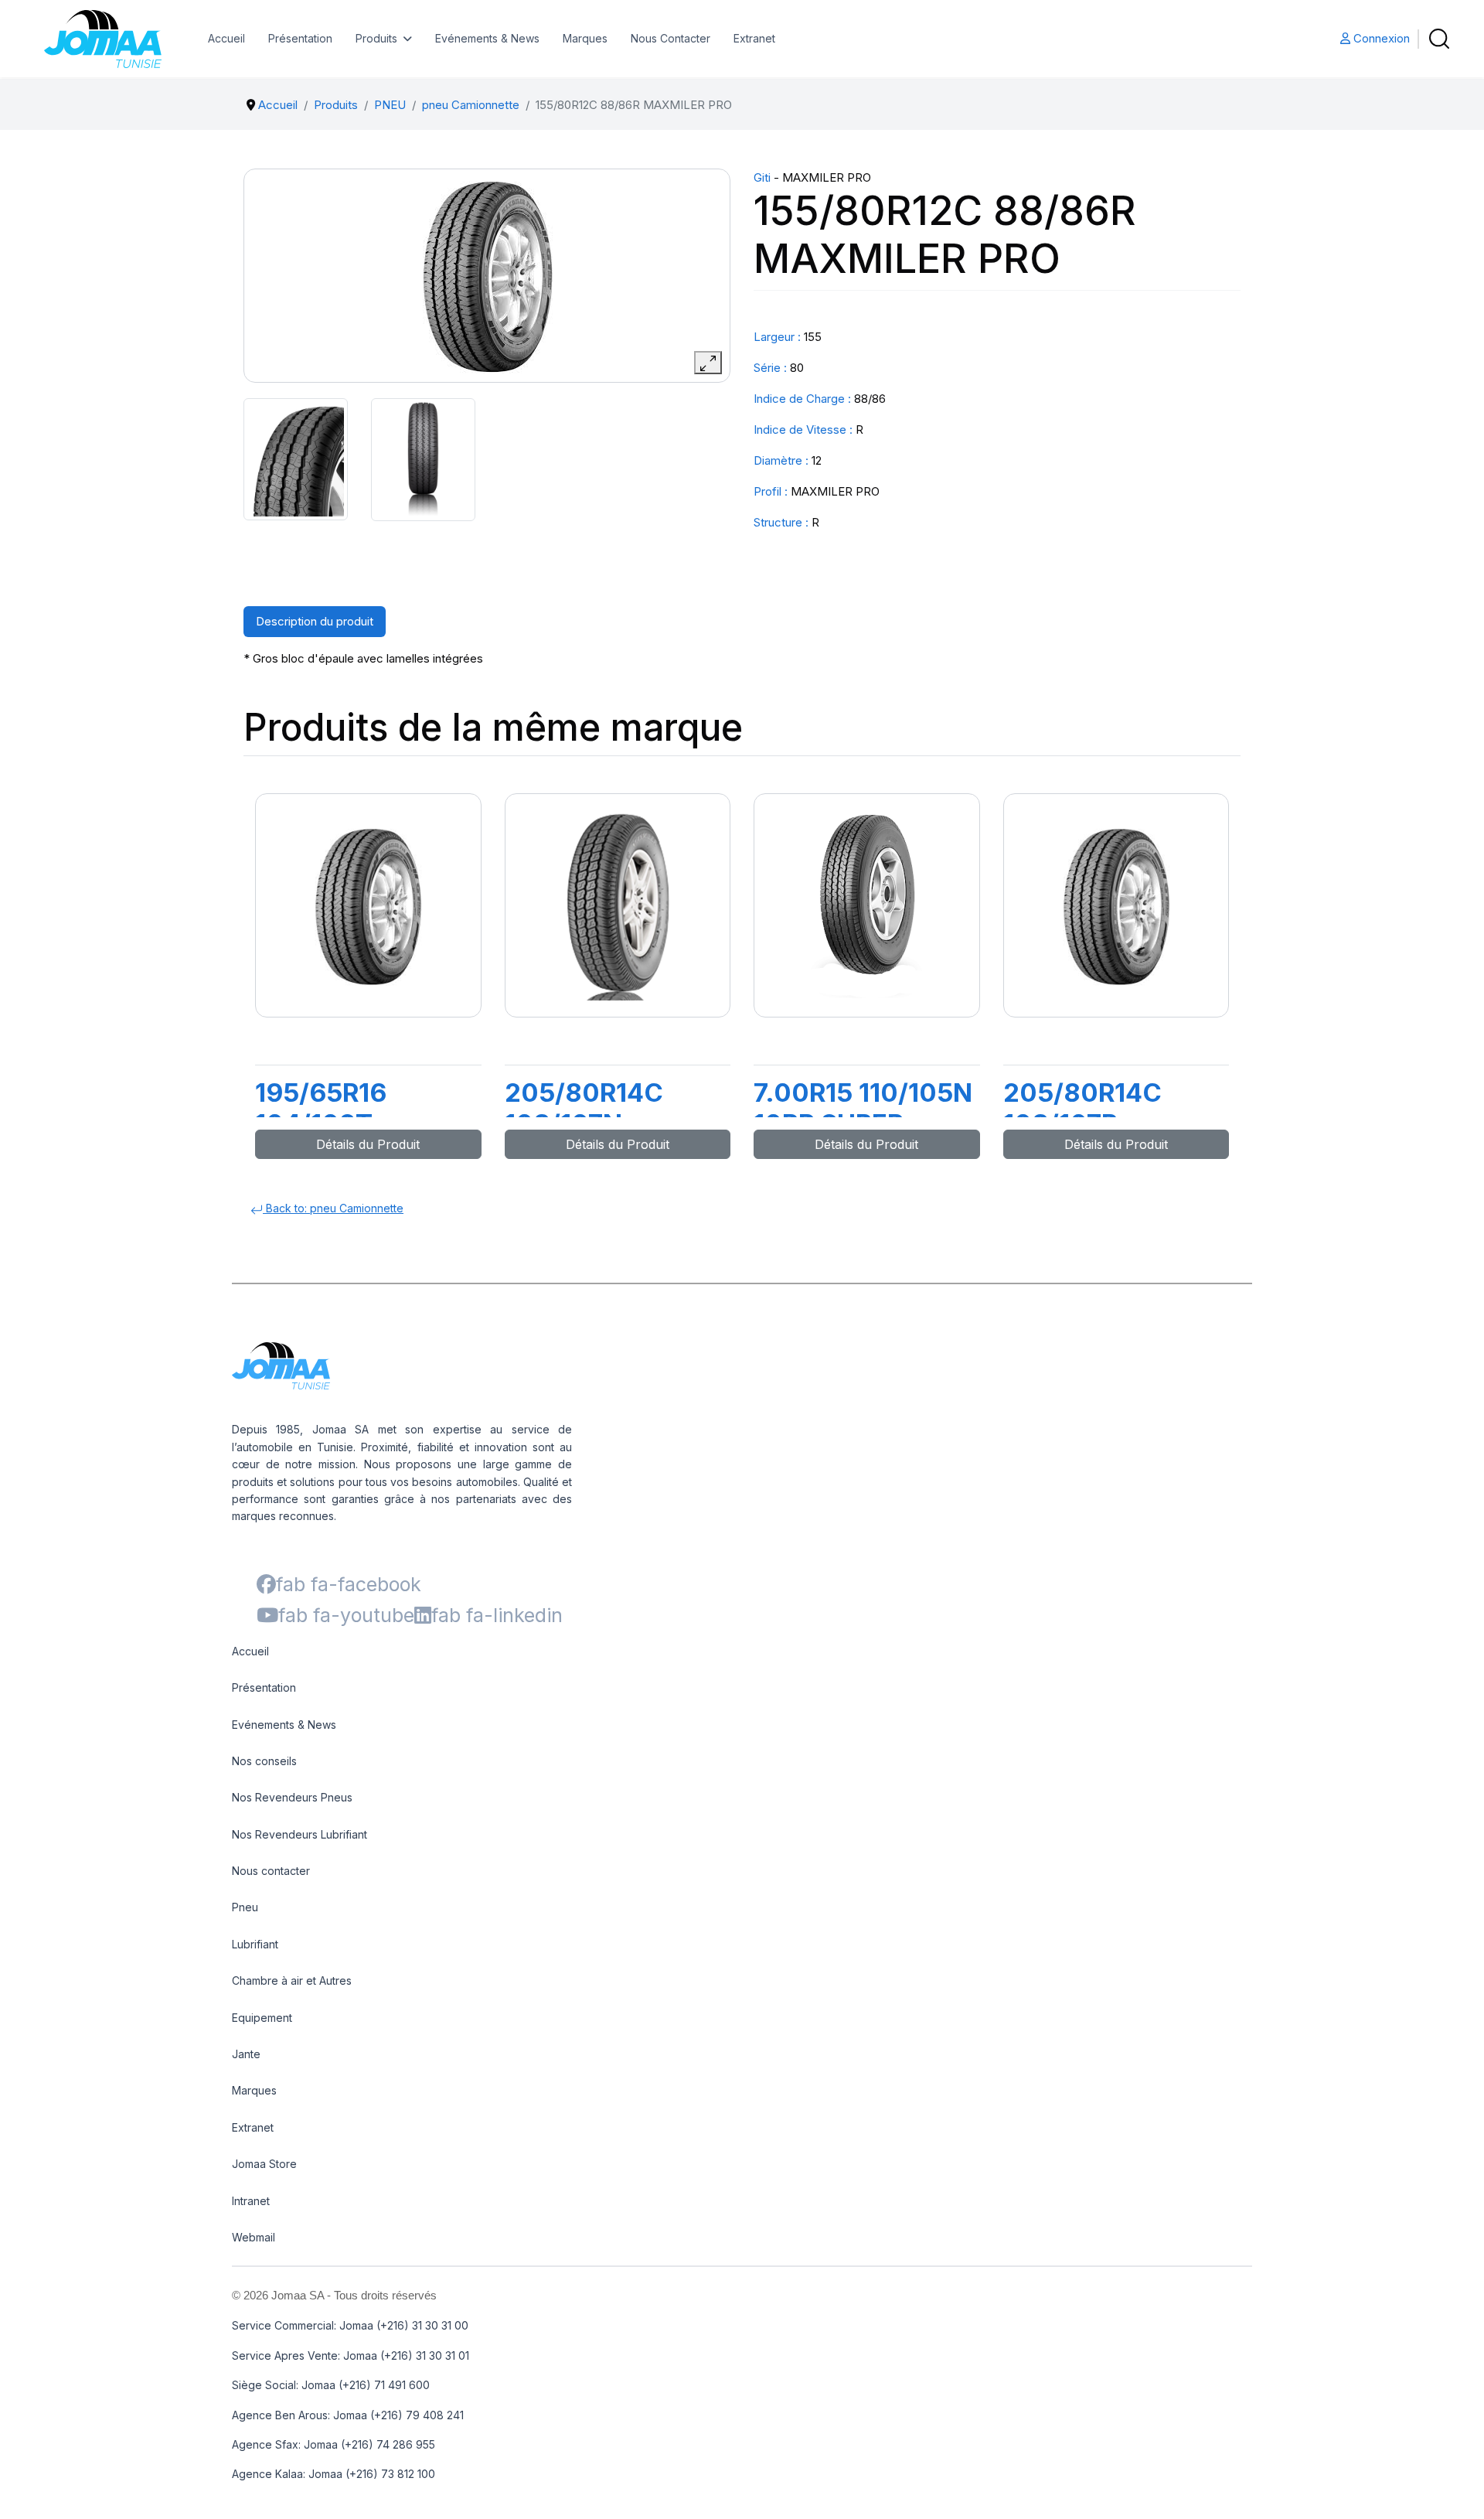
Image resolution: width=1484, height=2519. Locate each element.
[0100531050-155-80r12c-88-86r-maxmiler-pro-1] (296, 459)
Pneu (245, 1907)
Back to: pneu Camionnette (333, 1208)
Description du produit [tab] (315, 621)
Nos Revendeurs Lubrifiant (300, 1834)
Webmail (254, 2237)
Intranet (251, 2201)
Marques (585, 38)
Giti (762, 177)
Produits (376, 38)
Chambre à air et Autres (292, 1980)
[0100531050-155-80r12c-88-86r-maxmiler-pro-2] (423, 460)
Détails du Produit (368, 1144)
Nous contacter (271, 1871)
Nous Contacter (671, 38)
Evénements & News (487, 38)
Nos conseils (264, 1761)
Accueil (226, 38)
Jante (246, 2054)
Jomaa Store (264, 2164)
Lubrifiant (255, 1944)
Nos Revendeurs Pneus (292, 1797)
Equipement (262, 2018)
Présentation (300, 38)
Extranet (754, 38)
